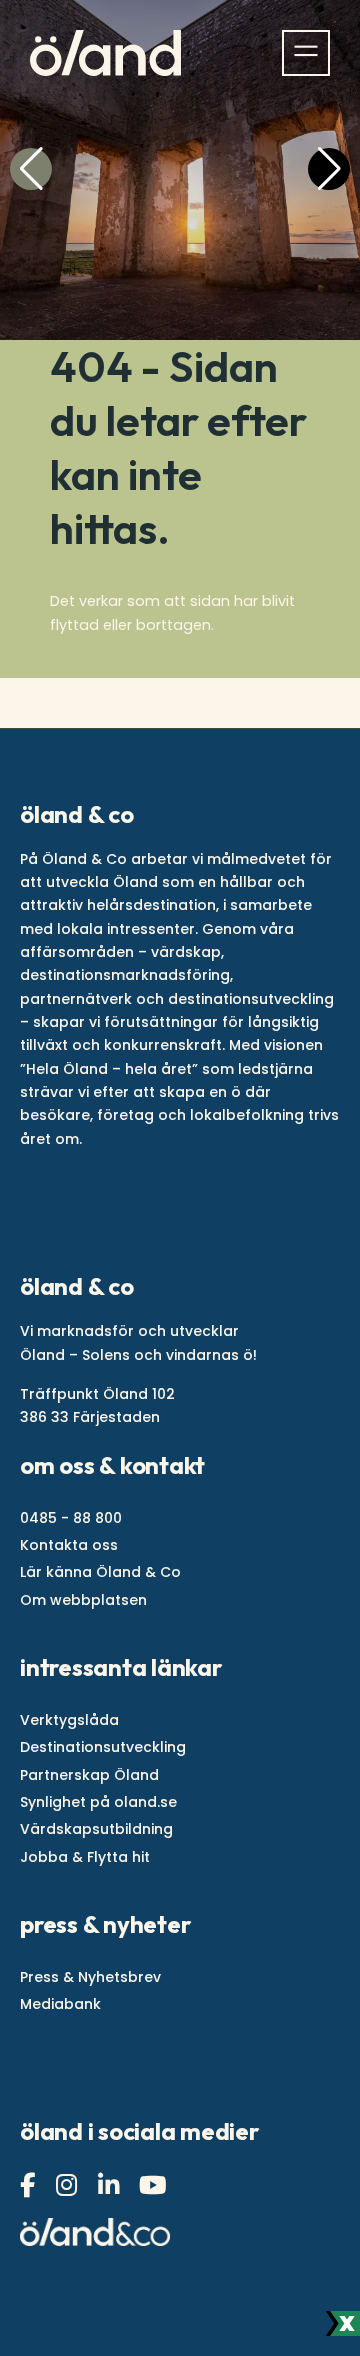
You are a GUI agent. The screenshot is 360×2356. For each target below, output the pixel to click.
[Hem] (105, 53)
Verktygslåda (69, 1720)
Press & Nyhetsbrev (90, 1977)
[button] (31, 169)
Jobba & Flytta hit (85, 1857)
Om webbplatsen (83, 1600)
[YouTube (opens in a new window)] (155, 2185)
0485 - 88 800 (71, 1518)
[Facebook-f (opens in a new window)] (30, 2185)
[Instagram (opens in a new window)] (69, 2185)
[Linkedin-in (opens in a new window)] (111, 2185)
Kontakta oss (69, 1545)
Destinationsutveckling (103, 1747)
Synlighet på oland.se (98, 1802)
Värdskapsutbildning (96, 1829)
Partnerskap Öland (89, 1775)
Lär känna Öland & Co (100, 1572)
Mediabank (60, 2004)
